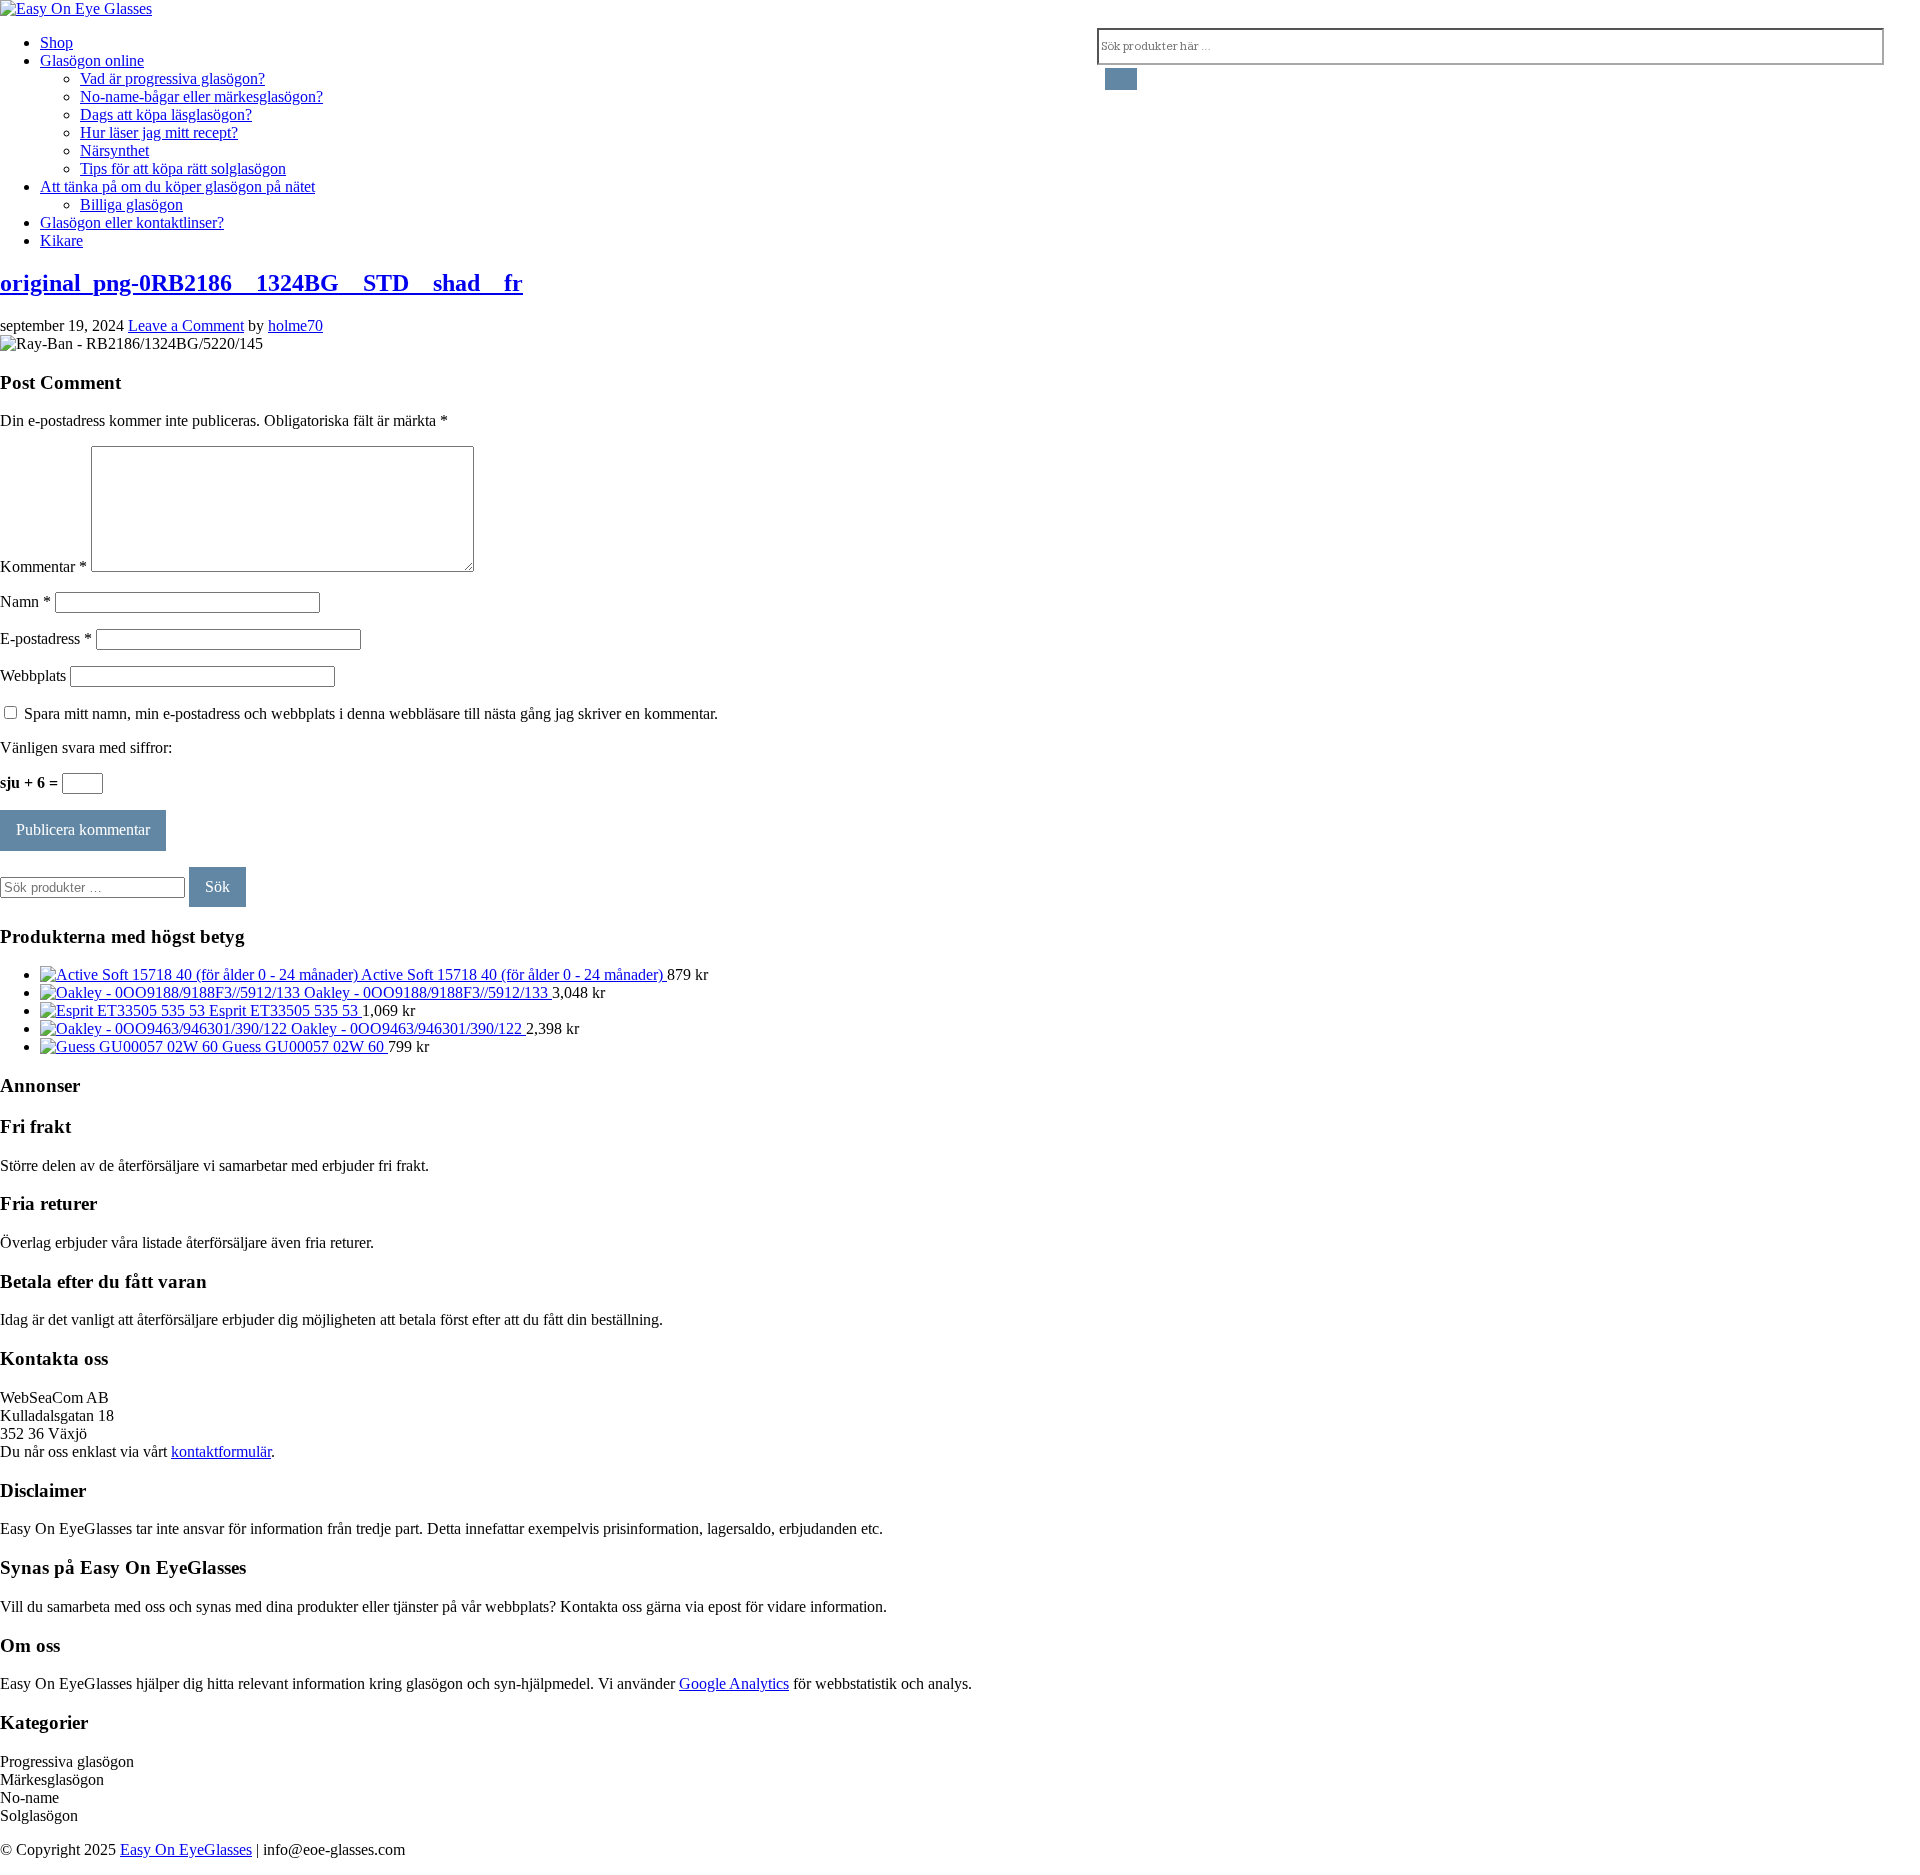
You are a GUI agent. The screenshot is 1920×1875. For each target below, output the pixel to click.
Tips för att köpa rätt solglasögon (183, 168)
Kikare (61, 240)
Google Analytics (734, 1683)
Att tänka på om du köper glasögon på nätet (177, 186)
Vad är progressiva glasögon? (172, 78)
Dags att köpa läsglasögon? (166, 114)
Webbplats (33, 675)
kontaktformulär (221, 1451)
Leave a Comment (186, 325)
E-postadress (46, 638)
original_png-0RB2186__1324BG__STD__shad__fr (261, 283)
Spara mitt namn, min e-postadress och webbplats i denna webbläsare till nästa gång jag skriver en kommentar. (371, 713)
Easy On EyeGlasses (186, 1849)
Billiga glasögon (131, 204)
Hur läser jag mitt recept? (159, 132)
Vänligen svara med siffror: (86, 747)
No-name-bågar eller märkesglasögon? (201, 96)
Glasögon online (92, 60)
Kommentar (43, 566)
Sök (217, 886)
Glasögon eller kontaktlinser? (132, 222)
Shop (56, 42)
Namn (25, 601)
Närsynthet (114, 150)
